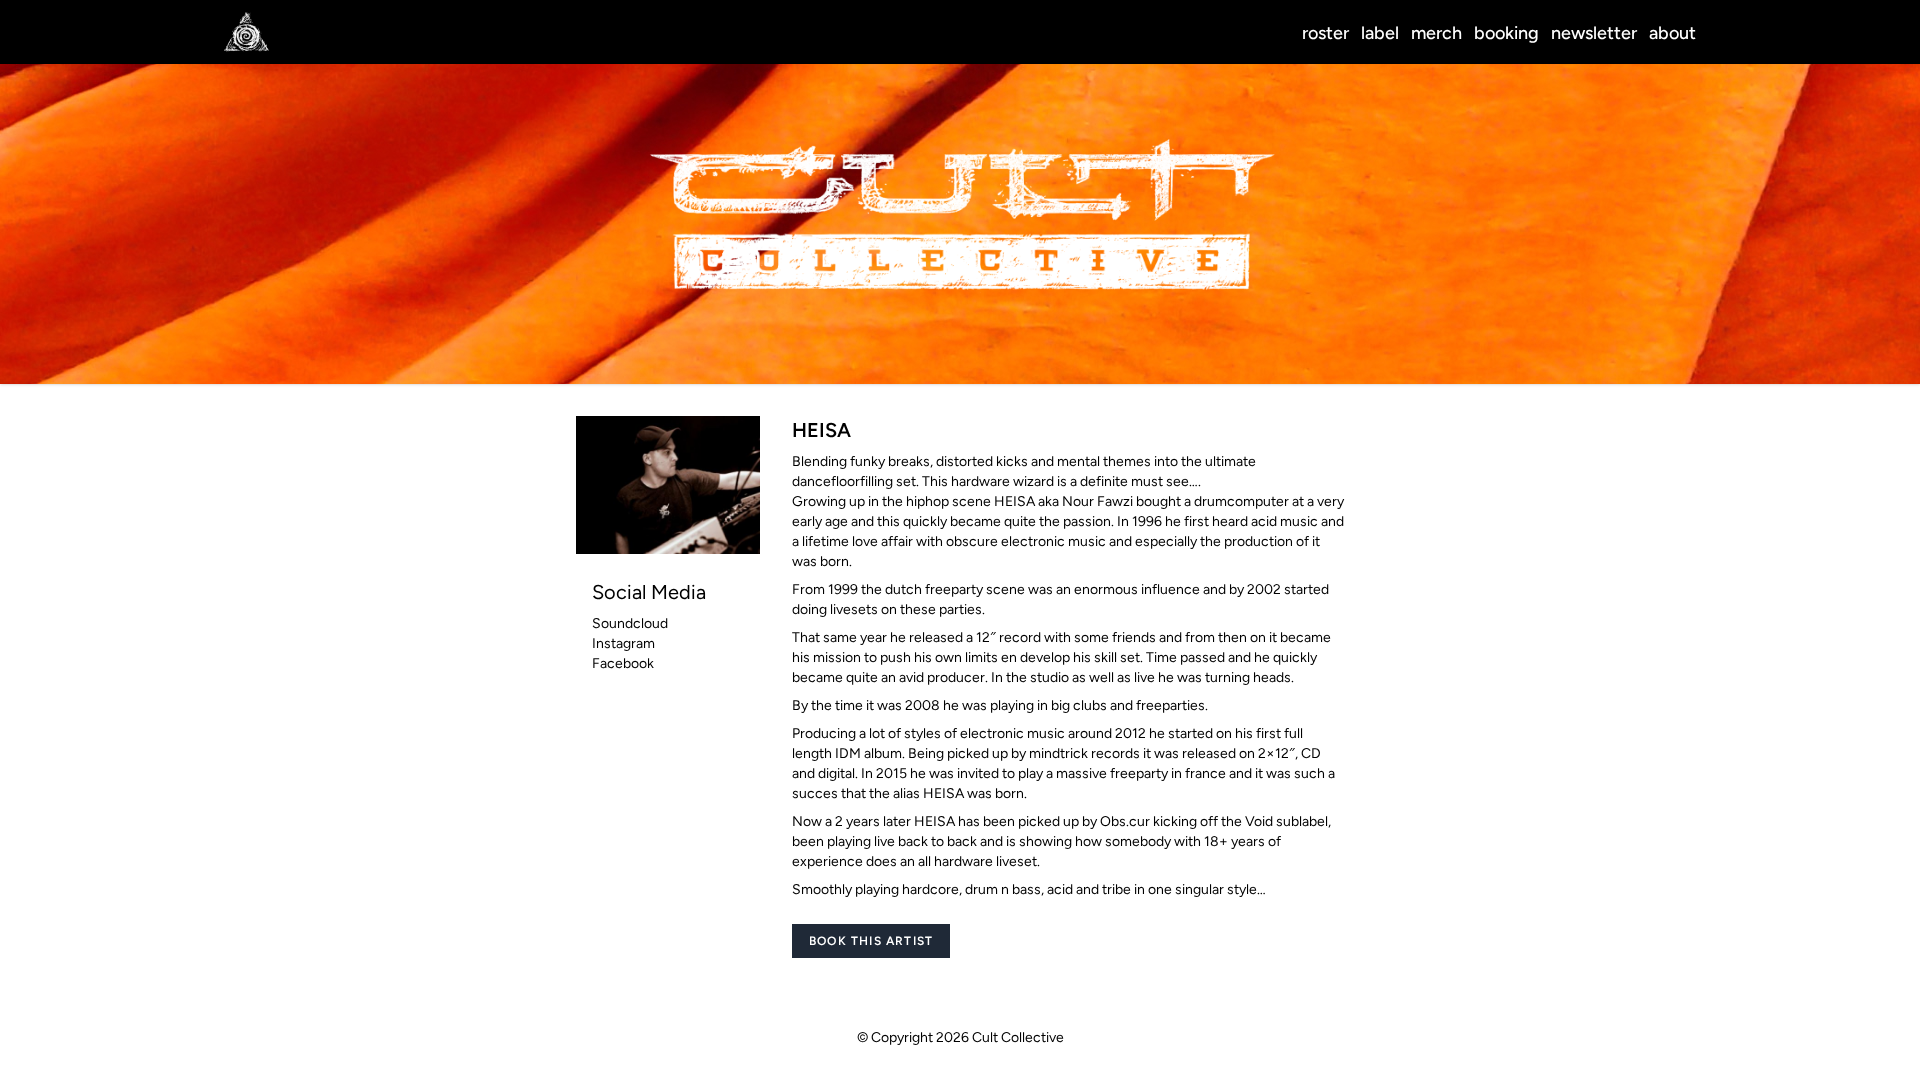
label (1380, 33)
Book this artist (871, 941)
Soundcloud (630, 623)
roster (1325, 33)
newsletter (1594, 33)
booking (1506, 33)
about (1672, 33)
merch (1436, 33)
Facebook (623, 663)
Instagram (623, 643)
